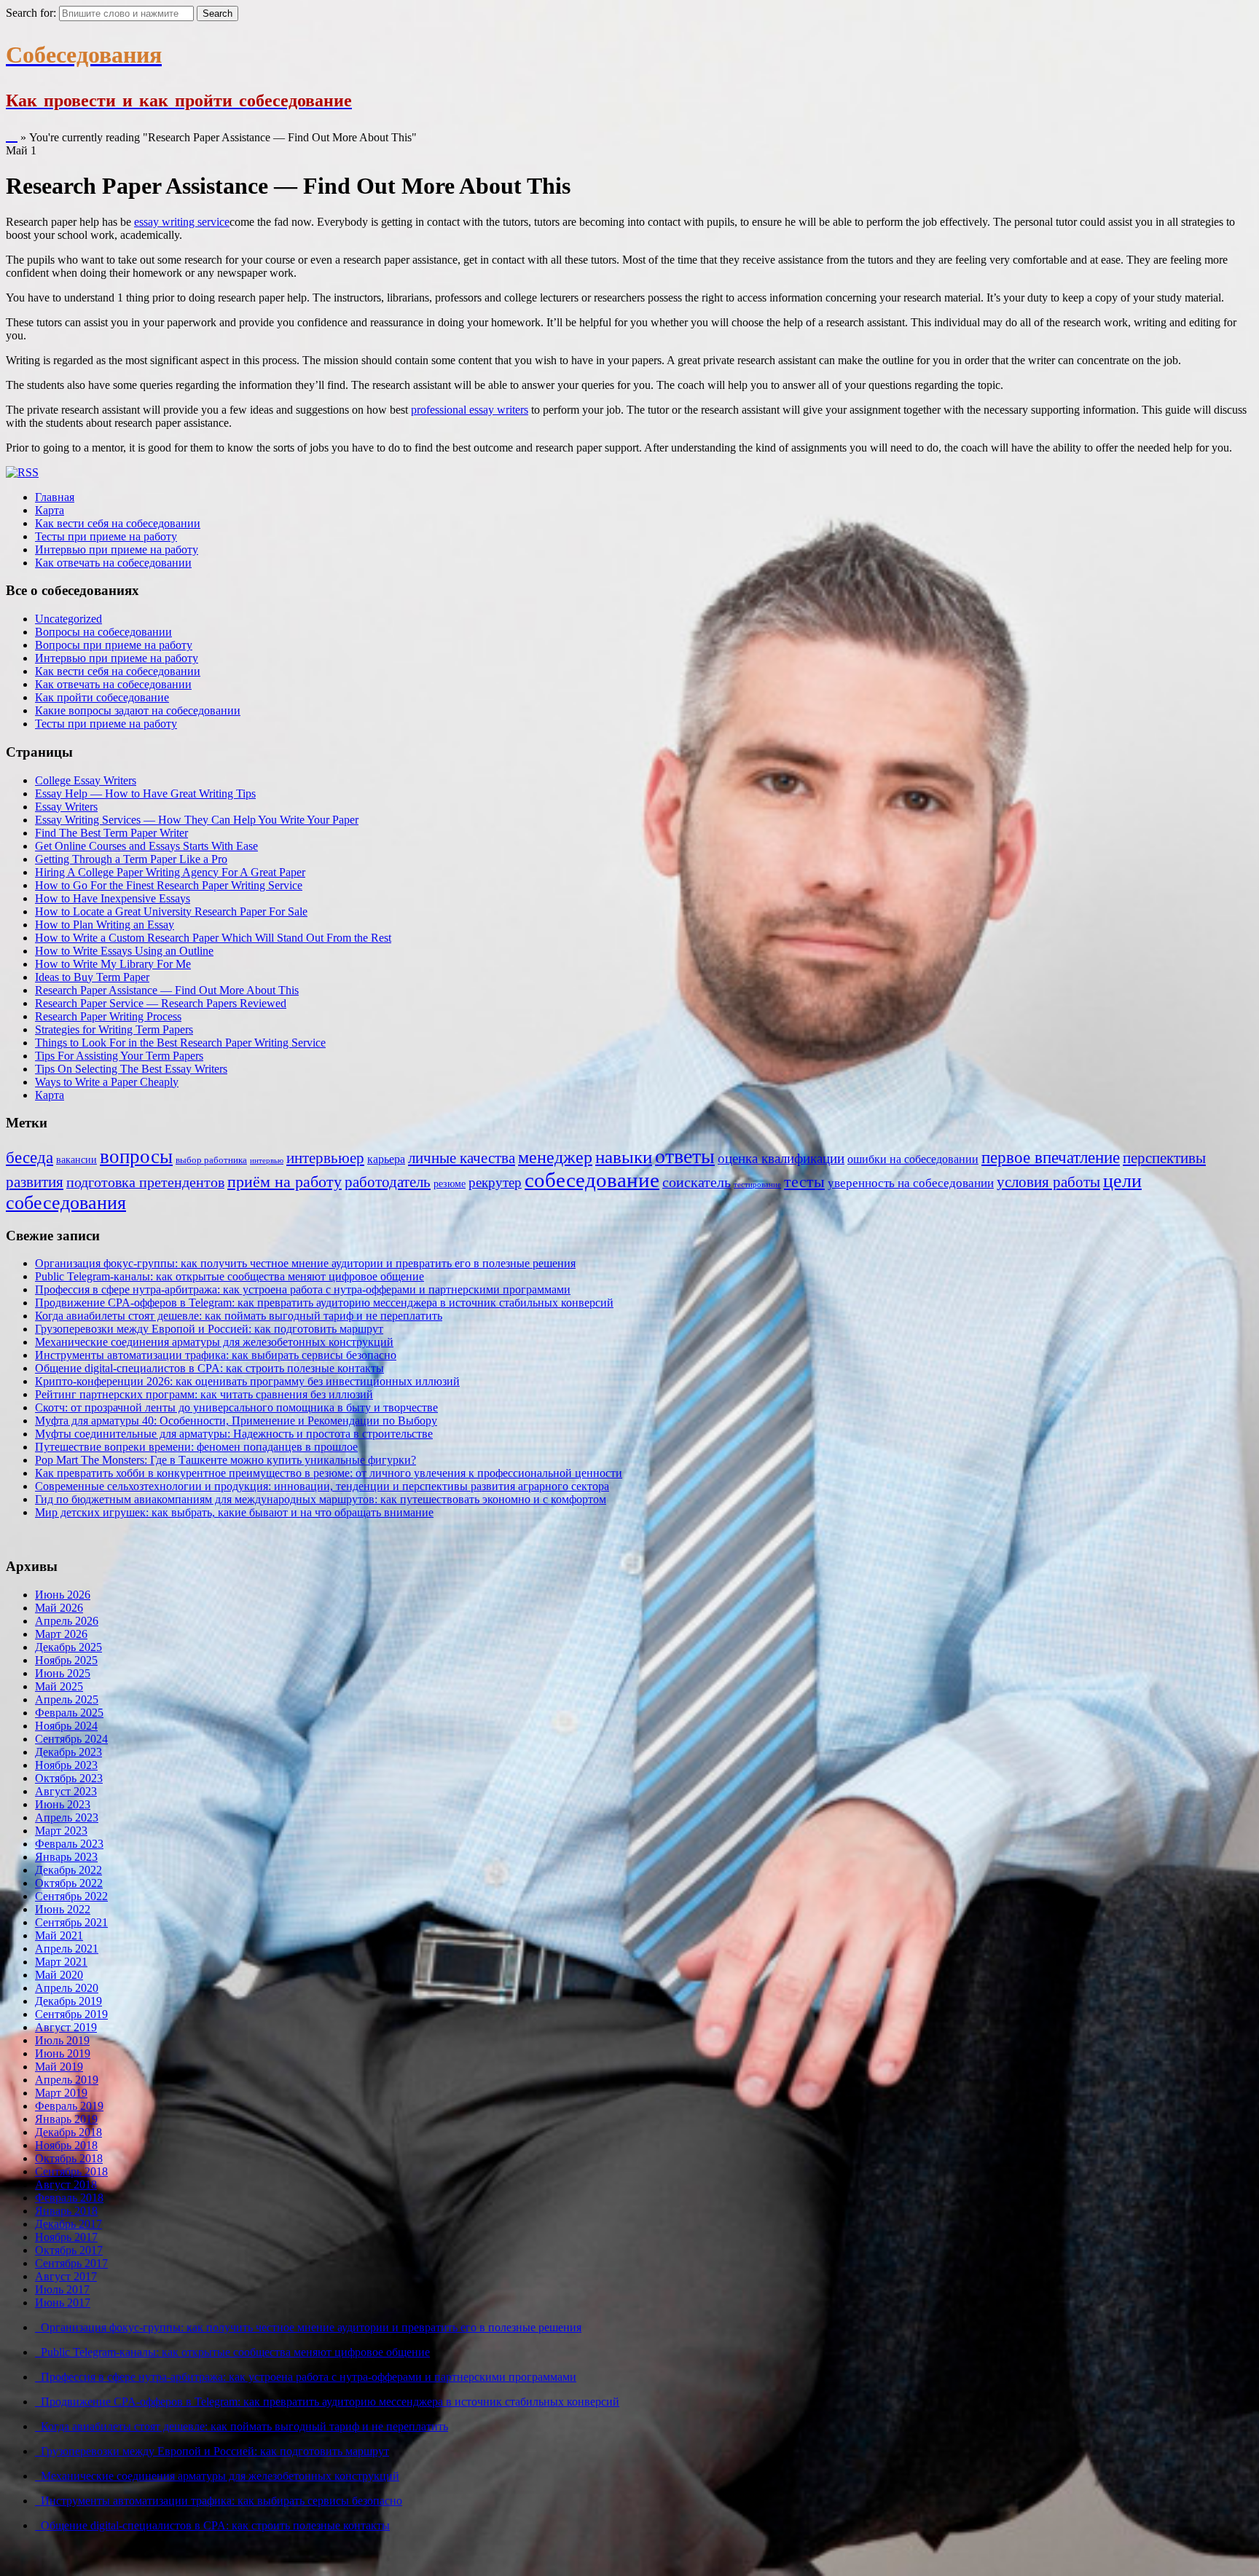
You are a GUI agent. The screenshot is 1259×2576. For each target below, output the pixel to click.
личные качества (462, 1158)
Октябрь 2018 (69, 2158)
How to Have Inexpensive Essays (113, 898)
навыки (624, 1157)
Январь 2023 (66, 1857)
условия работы (1048, 1182)
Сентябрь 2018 (71, 2171)
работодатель (388, 1182)
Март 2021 (61, 1962)
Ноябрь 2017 (66, 2237)
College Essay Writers (86, 780)
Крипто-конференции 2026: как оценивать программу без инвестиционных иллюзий (247, 1381)
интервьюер (325, 1158)
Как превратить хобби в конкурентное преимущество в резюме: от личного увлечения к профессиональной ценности (329, 1473)
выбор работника (211, 1160)
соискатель (697, 1182)
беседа (30, 1158)
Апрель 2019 (67, 2080)
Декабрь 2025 (68, 1647)
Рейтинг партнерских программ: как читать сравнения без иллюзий (204, 1394)
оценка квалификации (781, 1158)
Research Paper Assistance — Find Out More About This (167, 990)
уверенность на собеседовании (911, 1183)
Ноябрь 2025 (66, 1660)
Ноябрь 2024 (66, 1726)
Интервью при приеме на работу (117, 550)
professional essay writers (470, 410)
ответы (685, 1156)
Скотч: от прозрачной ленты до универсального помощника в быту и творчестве (236, 1407)
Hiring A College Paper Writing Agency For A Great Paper (170, 872)
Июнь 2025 (63, 1673)
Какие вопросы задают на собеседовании (138, 710)
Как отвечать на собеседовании (113, 563)
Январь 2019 (66, 2119)
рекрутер (495, 1182)
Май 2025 (59, 1686)
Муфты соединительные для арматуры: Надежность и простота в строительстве (234, 1434)
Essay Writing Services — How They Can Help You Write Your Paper (197, 820)
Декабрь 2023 (68, 1752)
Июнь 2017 (63, 2303)
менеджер (555, 1157)
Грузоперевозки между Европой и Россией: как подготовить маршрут (209, 1329)
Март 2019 (61, 2093)
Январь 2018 (66, 2211)
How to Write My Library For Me (113, 964)
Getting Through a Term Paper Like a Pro (131, 859)
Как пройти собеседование (102, 697)
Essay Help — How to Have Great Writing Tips (145, 793)
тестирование (757, 1185)
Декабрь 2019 (68, 2001)
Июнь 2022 (63, 1909)
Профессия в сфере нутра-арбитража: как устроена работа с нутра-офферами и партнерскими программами (303, 1289)
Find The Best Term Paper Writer (111, 833)
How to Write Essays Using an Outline (124, 951)
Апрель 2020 (67, 1988)
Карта (50, 510)
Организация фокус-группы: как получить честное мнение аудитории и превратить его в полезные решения (305, 1263)
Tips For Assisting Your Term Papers (119, 1056)
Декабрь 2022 (68, 1870)
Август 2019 (66, 2027)
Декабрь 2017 (68, 2224)
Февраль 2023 (69, 1844)
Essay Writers (66, 807)
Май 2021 (59, 1935)
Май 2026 (59, 1608)
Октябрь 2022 (69, 1883)
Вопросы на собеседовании (103, 632)
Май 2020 (59, 1975)
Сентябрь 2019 (71, 2014)
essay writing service (182, 222)
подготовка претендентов (145, 1182)
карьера (386, 1159)
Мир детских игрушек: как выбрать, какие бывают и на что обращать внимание (234, 1512)
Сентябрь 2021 (71, 1922)
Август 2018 (66, 2185)
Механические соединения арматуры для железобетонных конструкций (214, 1342)
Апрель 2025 (67, 1699)
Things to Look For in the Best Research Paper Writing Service (180, 1043)
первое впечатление (1051, 1157)
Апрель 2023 (67, 1817)
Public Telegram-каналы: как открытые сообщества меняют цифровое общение (230, 1276)
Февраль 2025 (69, 1713)
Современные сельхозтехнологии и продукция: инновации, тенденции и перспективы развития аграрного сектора (322, 1486)
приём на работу (285, 1182)
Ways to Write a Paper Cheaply (107, 1082)
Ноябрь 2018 (66, 2145)
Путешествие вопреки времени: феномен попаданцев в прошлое (196, 1447)
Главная (55, 497)
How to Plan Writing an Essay (105, 925)
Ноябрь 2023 (66, 1765)
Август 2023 (66, 1791)
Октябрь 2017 (69, 2250)
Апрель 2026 (67, 1621)
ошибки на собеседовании (913, 1159)
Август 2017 (66, 2276)
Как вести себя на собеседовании (118, 523)
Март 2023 (61, 1831)
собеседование (592, 1180)
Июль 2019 (62, 2040)
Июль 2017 (62, 2289)
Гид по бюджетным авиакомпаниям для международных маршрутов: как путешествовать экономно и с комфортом (321, 1499)
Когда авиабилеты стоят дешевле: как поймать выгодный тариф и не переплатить (239, 1316)
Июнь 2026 (63, 1595)
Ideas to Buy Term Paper (92, 977)
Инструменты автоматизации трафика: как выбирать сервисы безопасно (216, 1355)
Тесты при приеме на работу (106, 536)
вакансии (77, 1159)
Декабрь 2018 (68, 2132)
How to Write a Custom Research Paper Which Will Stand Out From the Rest (213, 938)
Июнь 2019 (63, 2053)
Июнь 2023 (63, 1804)
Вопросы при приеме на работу (114, 645)
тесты (804, 1182)
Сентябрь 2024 (71, 1739)
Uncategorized (68, 619)
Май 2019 (59, 2067)
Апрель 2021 (67, 1949)
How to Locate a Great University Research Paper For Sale (171, 911)
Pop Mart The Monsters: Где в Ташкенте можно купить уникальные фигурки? (225, 1460)
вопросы (136, 1157)
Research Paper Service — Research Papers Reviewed (161, 1003)
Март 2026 (61, 1634)
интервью (267, 1161)
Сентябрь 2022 (71, 1896)
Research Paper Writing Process (108, 1016)
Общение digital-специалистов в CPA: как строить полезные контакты (209, 1368)
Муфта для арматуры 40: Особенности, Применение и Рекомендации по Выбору (236, 1421)
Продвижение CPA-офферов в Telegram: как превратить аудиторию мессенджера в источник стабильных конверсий (324, 1303)
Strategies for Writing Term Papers (114, 1029)
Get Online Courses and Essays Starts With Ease (146, 846)
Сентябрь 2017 (71, 2263)
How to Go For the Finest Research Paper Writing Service (169, 885)
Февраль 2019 (69, 2106)
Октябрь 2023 (69, 1778)
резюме (450, 1183)
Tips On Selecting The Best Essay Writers (131, 1069)
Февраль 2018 (69, 2198)
